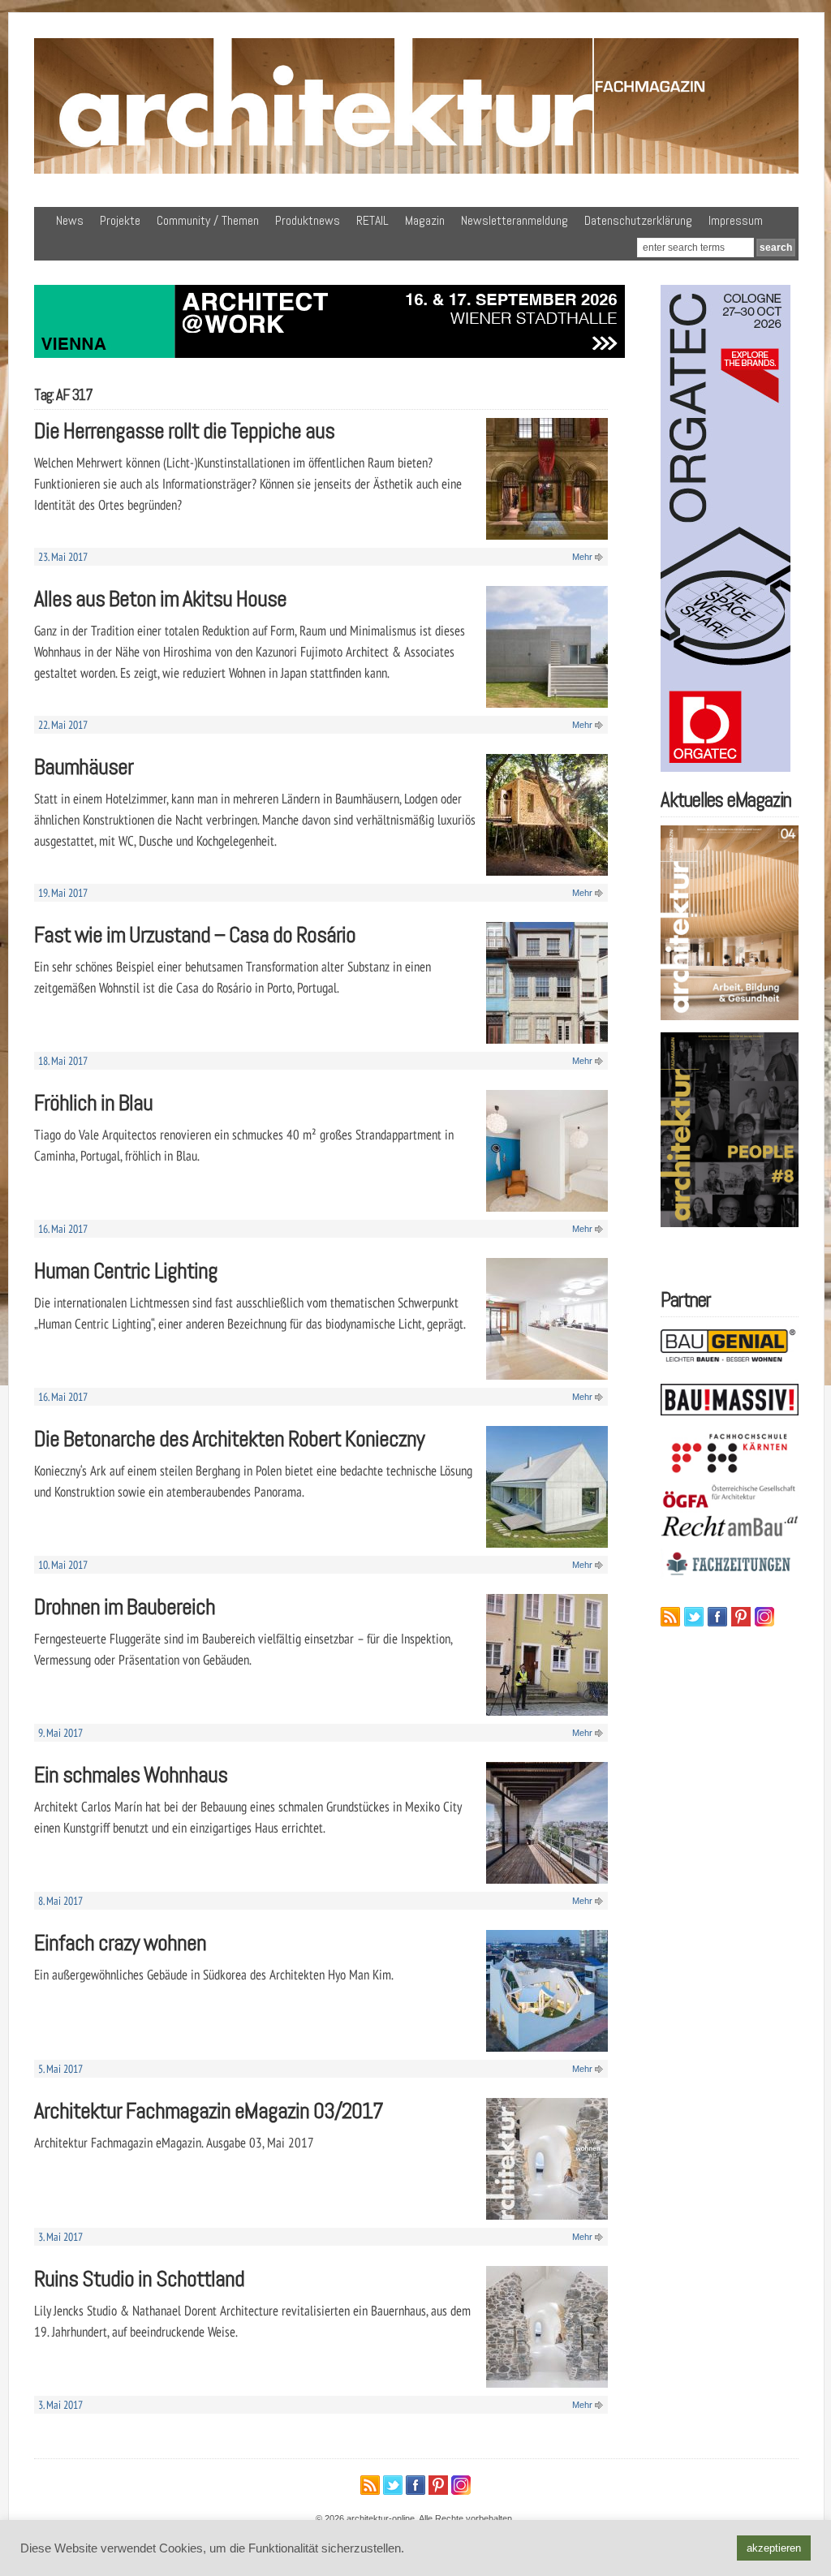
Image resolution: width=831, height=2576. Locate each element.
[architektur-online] (416, 170)
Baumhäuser (84, 767)
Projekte (120, 220)
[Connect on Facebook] (717, 1617)
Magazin (425, 220)
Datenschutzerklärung (638, 220)
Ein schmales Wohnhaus (131, 1775)
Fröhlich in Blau (93, 1103)
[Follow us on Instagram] (764, 1617)
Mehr (582, 557)
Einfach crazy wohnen (120, 1943)
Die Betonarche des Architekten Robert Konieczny (229, 1439)
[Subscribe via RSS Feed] (670, 1617)
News (70, 220)
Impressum (736, 220)
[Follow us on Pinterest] (741, 1617)
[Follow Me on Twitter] (694, 1617)
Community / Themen (208, 220)
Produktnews (308, 220)
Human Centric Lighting (126, 1271)
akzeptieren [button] (774, 2548)
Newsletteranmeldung (515, 220)
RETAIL (372, 220)
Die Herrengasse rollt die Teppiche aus (184, 431)
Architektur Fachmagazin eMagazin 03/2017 (209, 2111)
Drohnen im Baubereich (125, 1607)
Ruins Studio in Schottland (139, 2279)
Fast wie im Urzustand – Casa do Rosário (195, 935)
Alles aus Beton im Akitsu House (160, 599)
